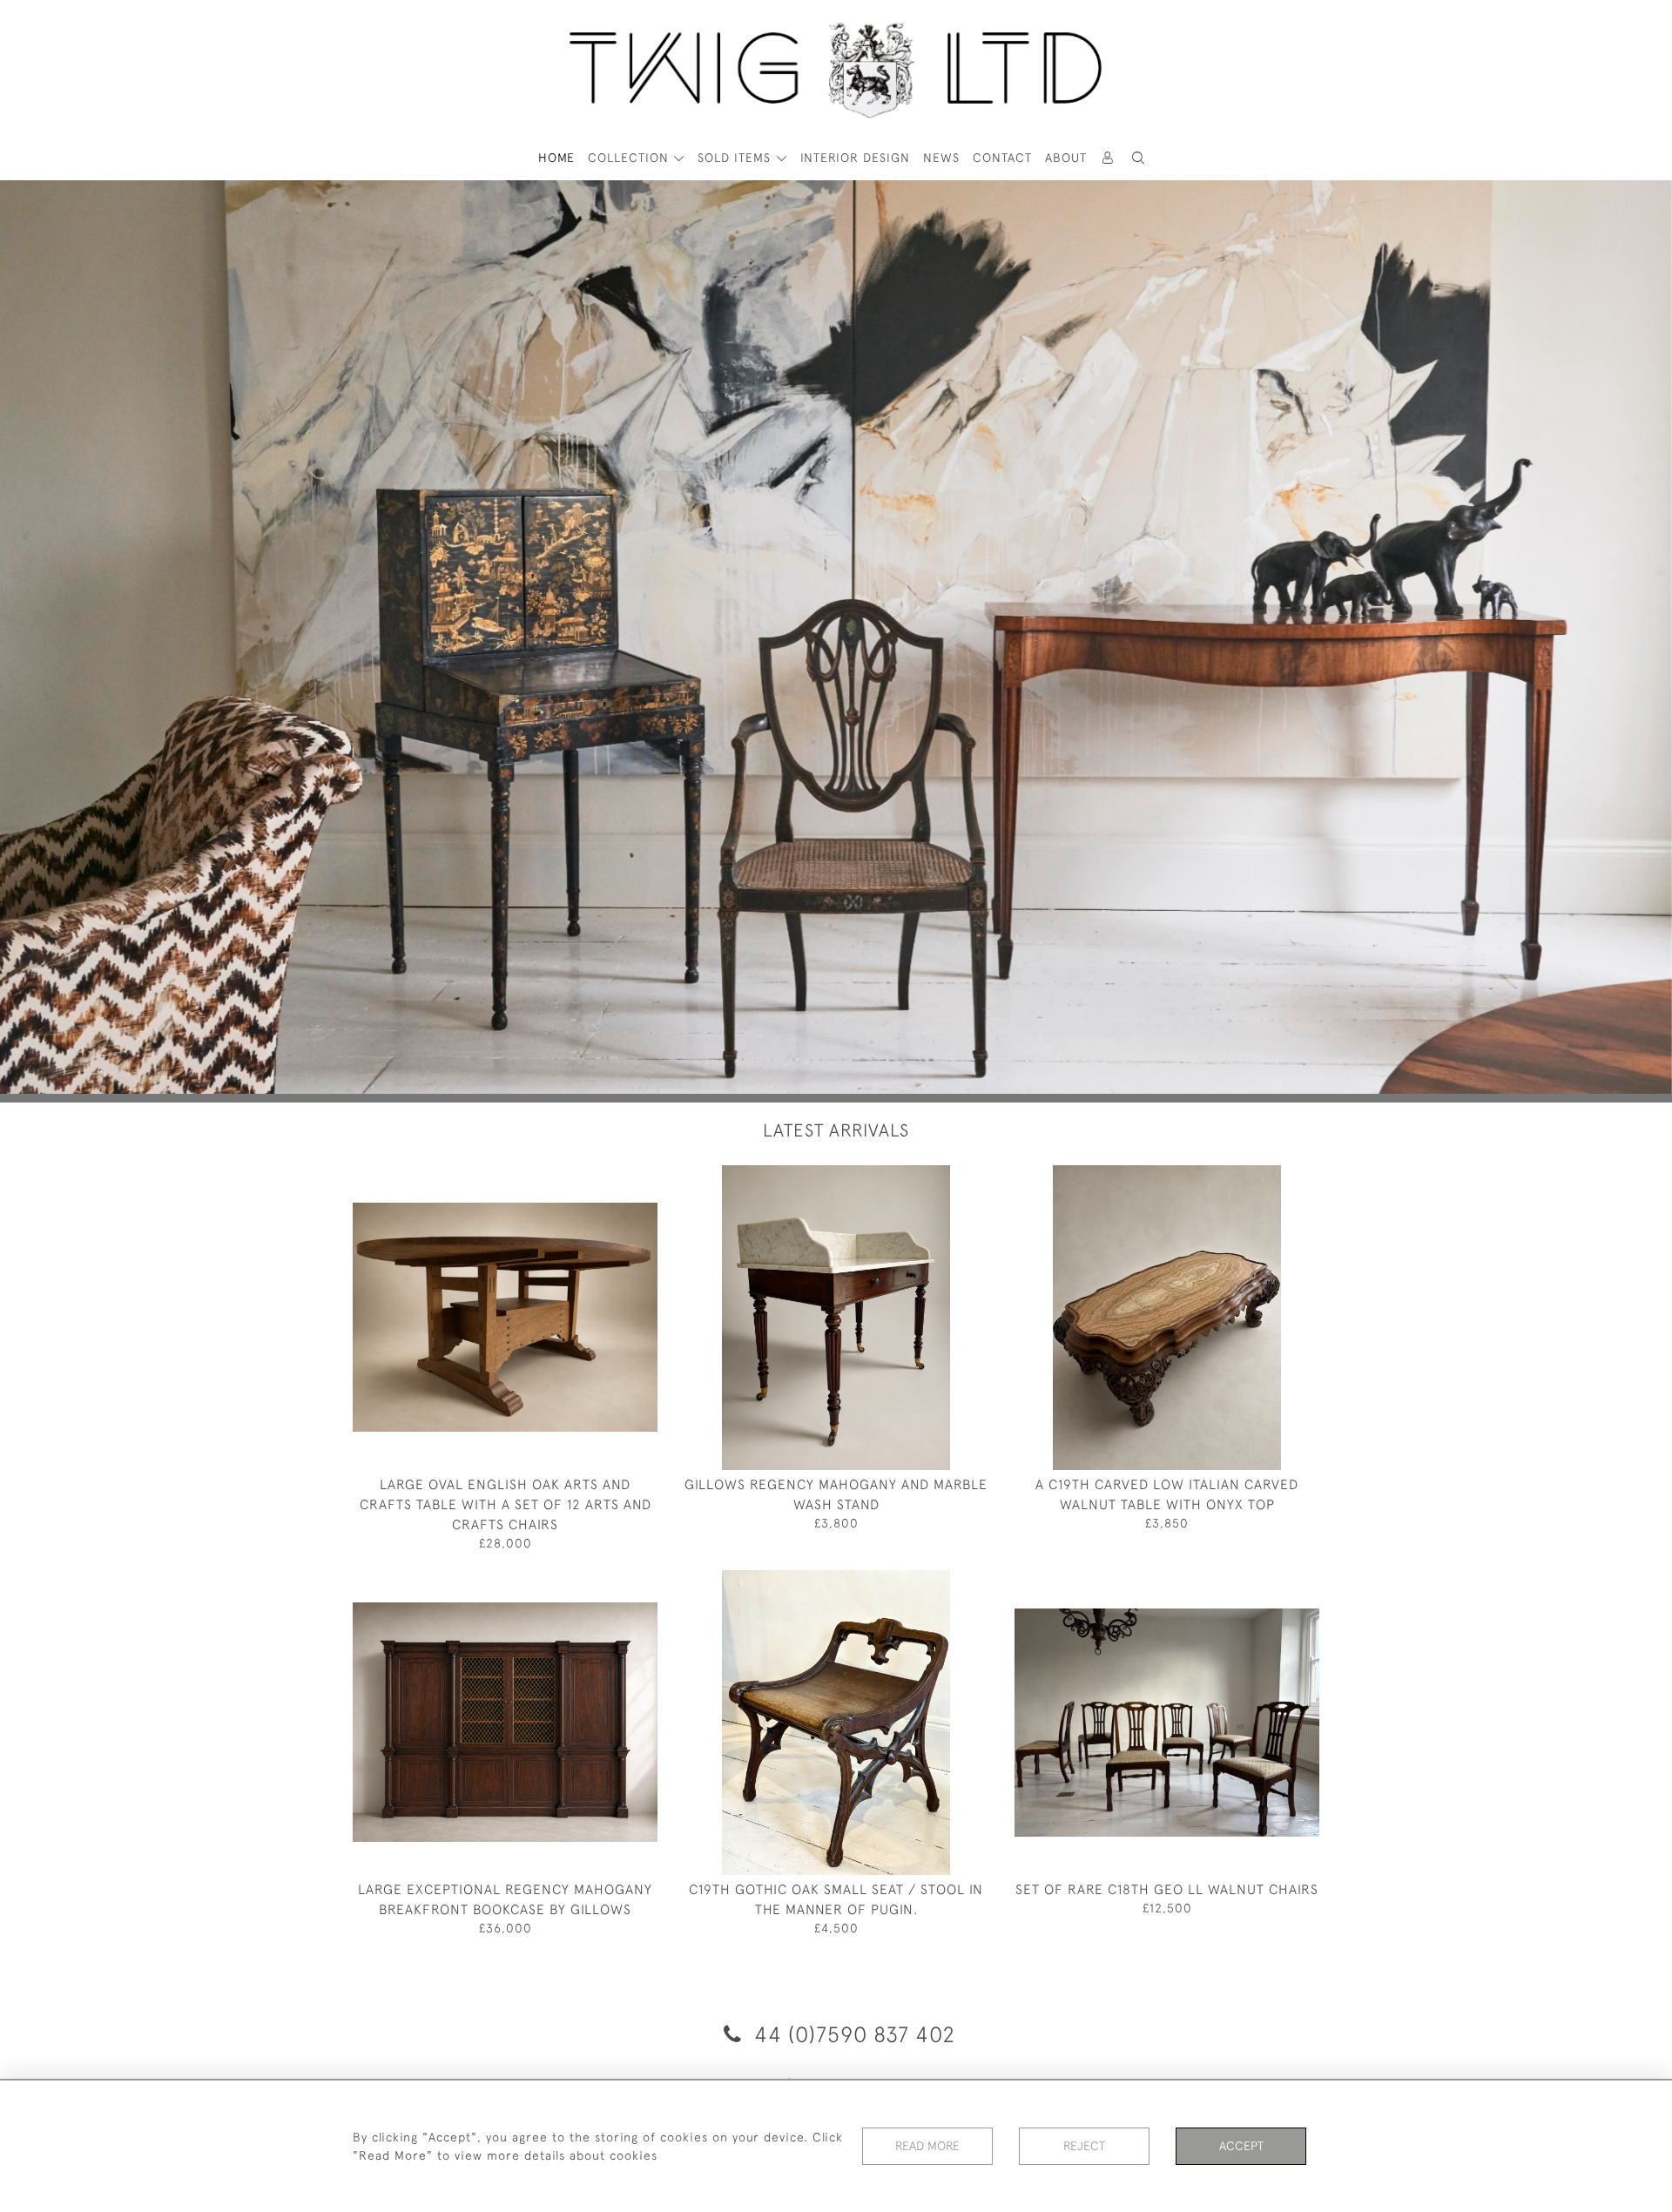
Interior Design (855, 158)
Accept (1241, 2146)
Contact (1002, 158)
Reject (1084, 2146)
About (1066, 158)
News (941, 158)
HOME (556, 158)
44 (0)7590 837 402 (852, 2034)
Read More (927, 2146)
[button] (1139, 158)
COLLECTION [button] (630, 158)
